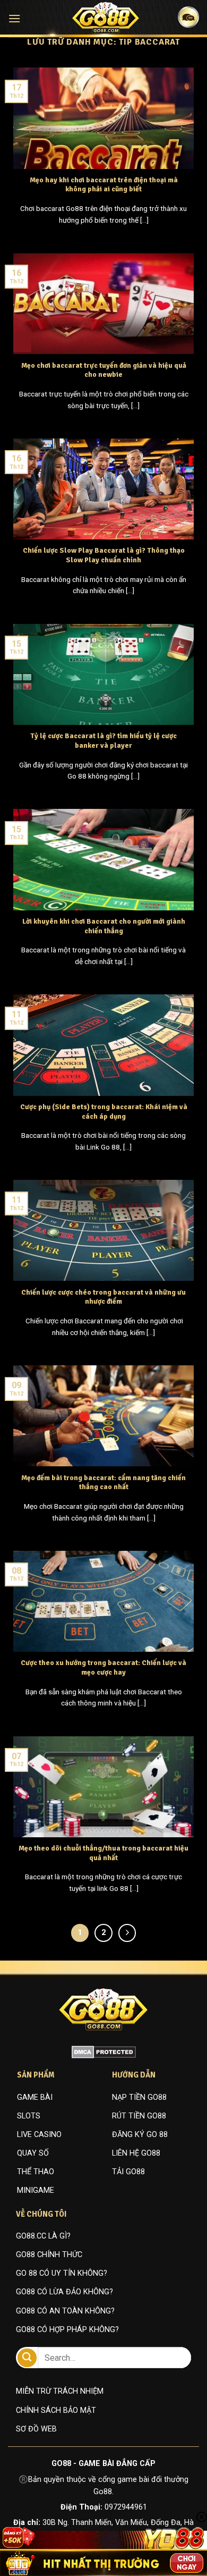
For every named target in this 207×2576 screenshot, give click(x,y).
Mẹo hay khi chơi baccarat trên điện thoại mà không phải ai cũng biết (104, 185)
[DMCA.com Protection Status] (104, 2052)
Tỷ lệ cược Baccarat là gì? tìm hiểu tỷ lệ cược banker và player (103, 741)
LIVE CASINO (39, 2135)
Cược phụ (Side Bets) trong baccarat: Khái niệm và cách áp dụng (104, 1112)
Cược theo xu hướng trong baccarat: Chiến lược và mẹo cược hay (103, 1667)
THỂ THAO (36, 2172)
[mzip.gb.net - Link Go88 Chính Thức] (106, 18)
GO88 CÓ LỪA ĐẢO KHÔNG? (64, 2292)
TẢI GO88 (128, 2172)
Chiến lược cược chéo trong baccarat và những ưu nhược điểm (103, 1297)
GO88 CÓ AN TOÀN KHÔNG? (65, 2311)
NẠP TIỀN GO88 (139, 2097)
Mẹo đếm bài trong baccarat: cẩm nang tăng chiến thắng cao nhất (103, 1483)
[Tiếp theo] (127, 1933)
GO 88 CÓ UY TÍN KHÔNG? (62, 2273)
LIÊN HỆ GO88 (136, 2153)
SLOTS (29, 2116)
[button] (14, 18)
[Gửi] (27, 2358)
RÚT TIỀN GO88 (139, 2116)
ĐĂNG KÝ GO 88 (140, 2135)
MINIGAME (36, 2190)
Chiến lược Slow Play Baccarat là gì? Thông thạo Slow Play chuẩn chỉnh (104, 555)
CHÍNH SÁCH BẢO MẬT (56, 2410)
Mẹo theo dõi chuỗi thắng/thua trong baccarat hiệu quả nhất (103, 1853)
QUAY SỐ (33, 2153)
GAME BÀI (35, 2097)
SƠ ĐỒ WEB (36, 2429)
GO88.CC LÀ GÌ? (43, 2236)
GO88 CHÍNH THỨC (49, 2255)
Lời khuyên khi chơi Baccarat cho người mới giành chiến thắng (104, 926)
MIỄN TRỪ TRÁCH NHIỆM (60, 2391)
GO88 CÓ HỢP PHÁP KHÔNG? (67, 2330)
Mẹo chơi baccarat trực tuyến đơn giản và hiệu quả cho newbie (104, 370)
